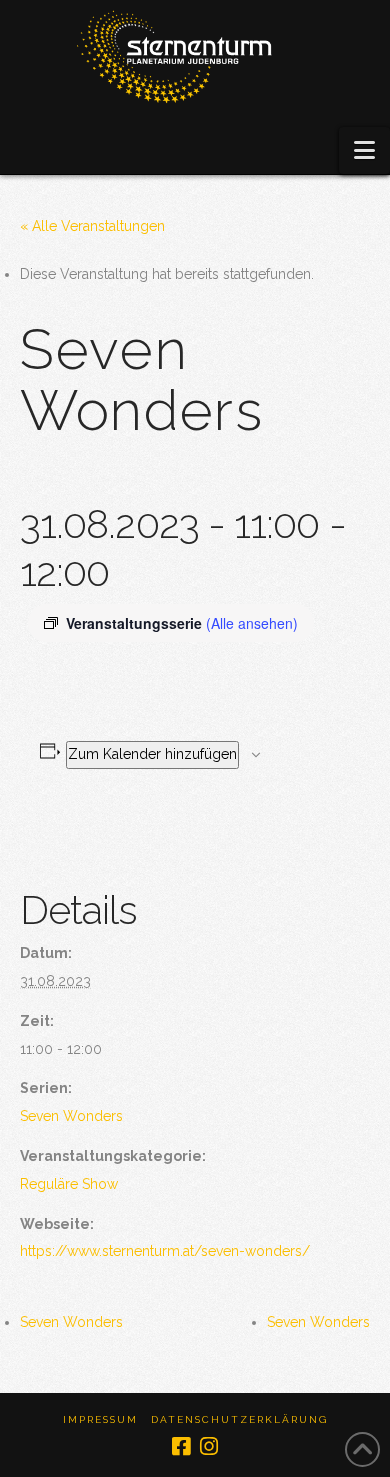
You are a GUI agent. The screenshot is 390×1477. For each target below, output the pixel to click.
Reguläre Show (69, 1184)
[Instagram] (209, 1446)
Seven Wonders (71, 1116)
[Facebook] (181, 1446)
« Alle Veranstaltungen (92, 226)
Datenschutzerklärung (239, 1419)
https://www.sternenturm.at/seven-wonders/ (165, 1251)
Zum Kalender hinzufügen (152, 754)
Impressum (100, 1419)
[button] (364, 150)
